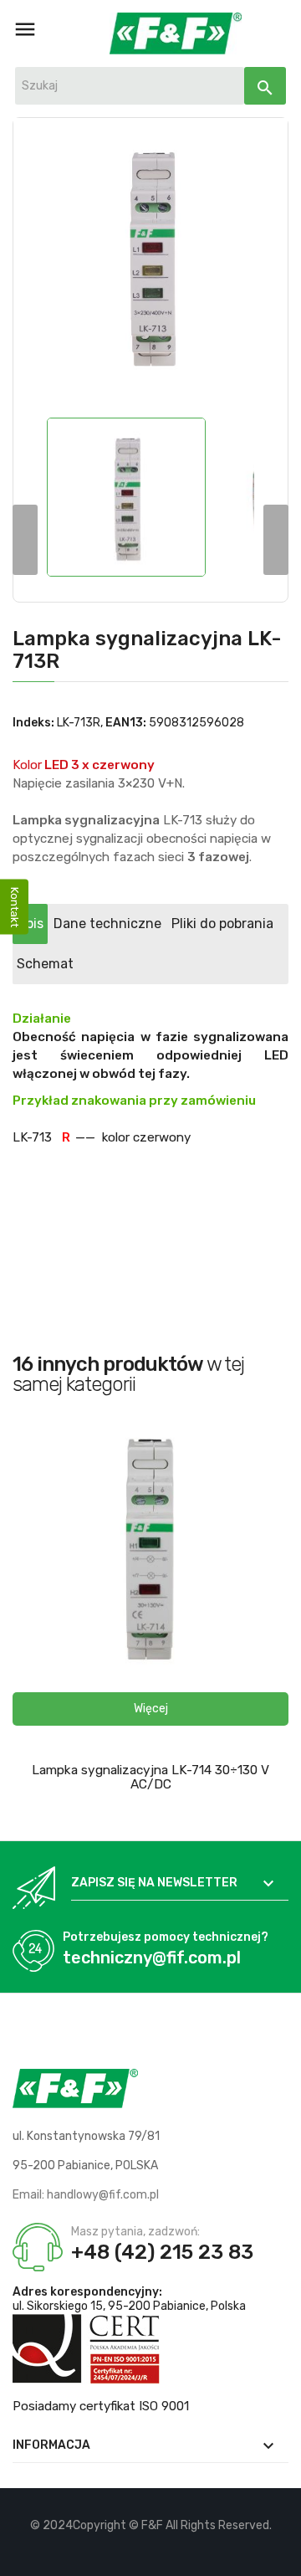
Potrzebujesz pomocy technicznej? (166, 1937)
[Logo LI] (179, 2551)
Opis (30, 924)
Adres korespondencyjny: (87, 2292)
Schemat (45, 964)
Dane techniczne (107, 924)
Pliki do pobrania (222, 924)
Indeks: (33, 723)
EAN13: (126, 723)
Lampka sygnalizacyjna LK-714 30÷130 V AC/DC (150, 1777)
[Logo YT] (151, 2551)
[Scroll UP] (280, 2555)
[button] (150, 1709)
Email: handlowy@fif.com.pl (86, 2195)
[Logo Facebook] (122, 2551)
